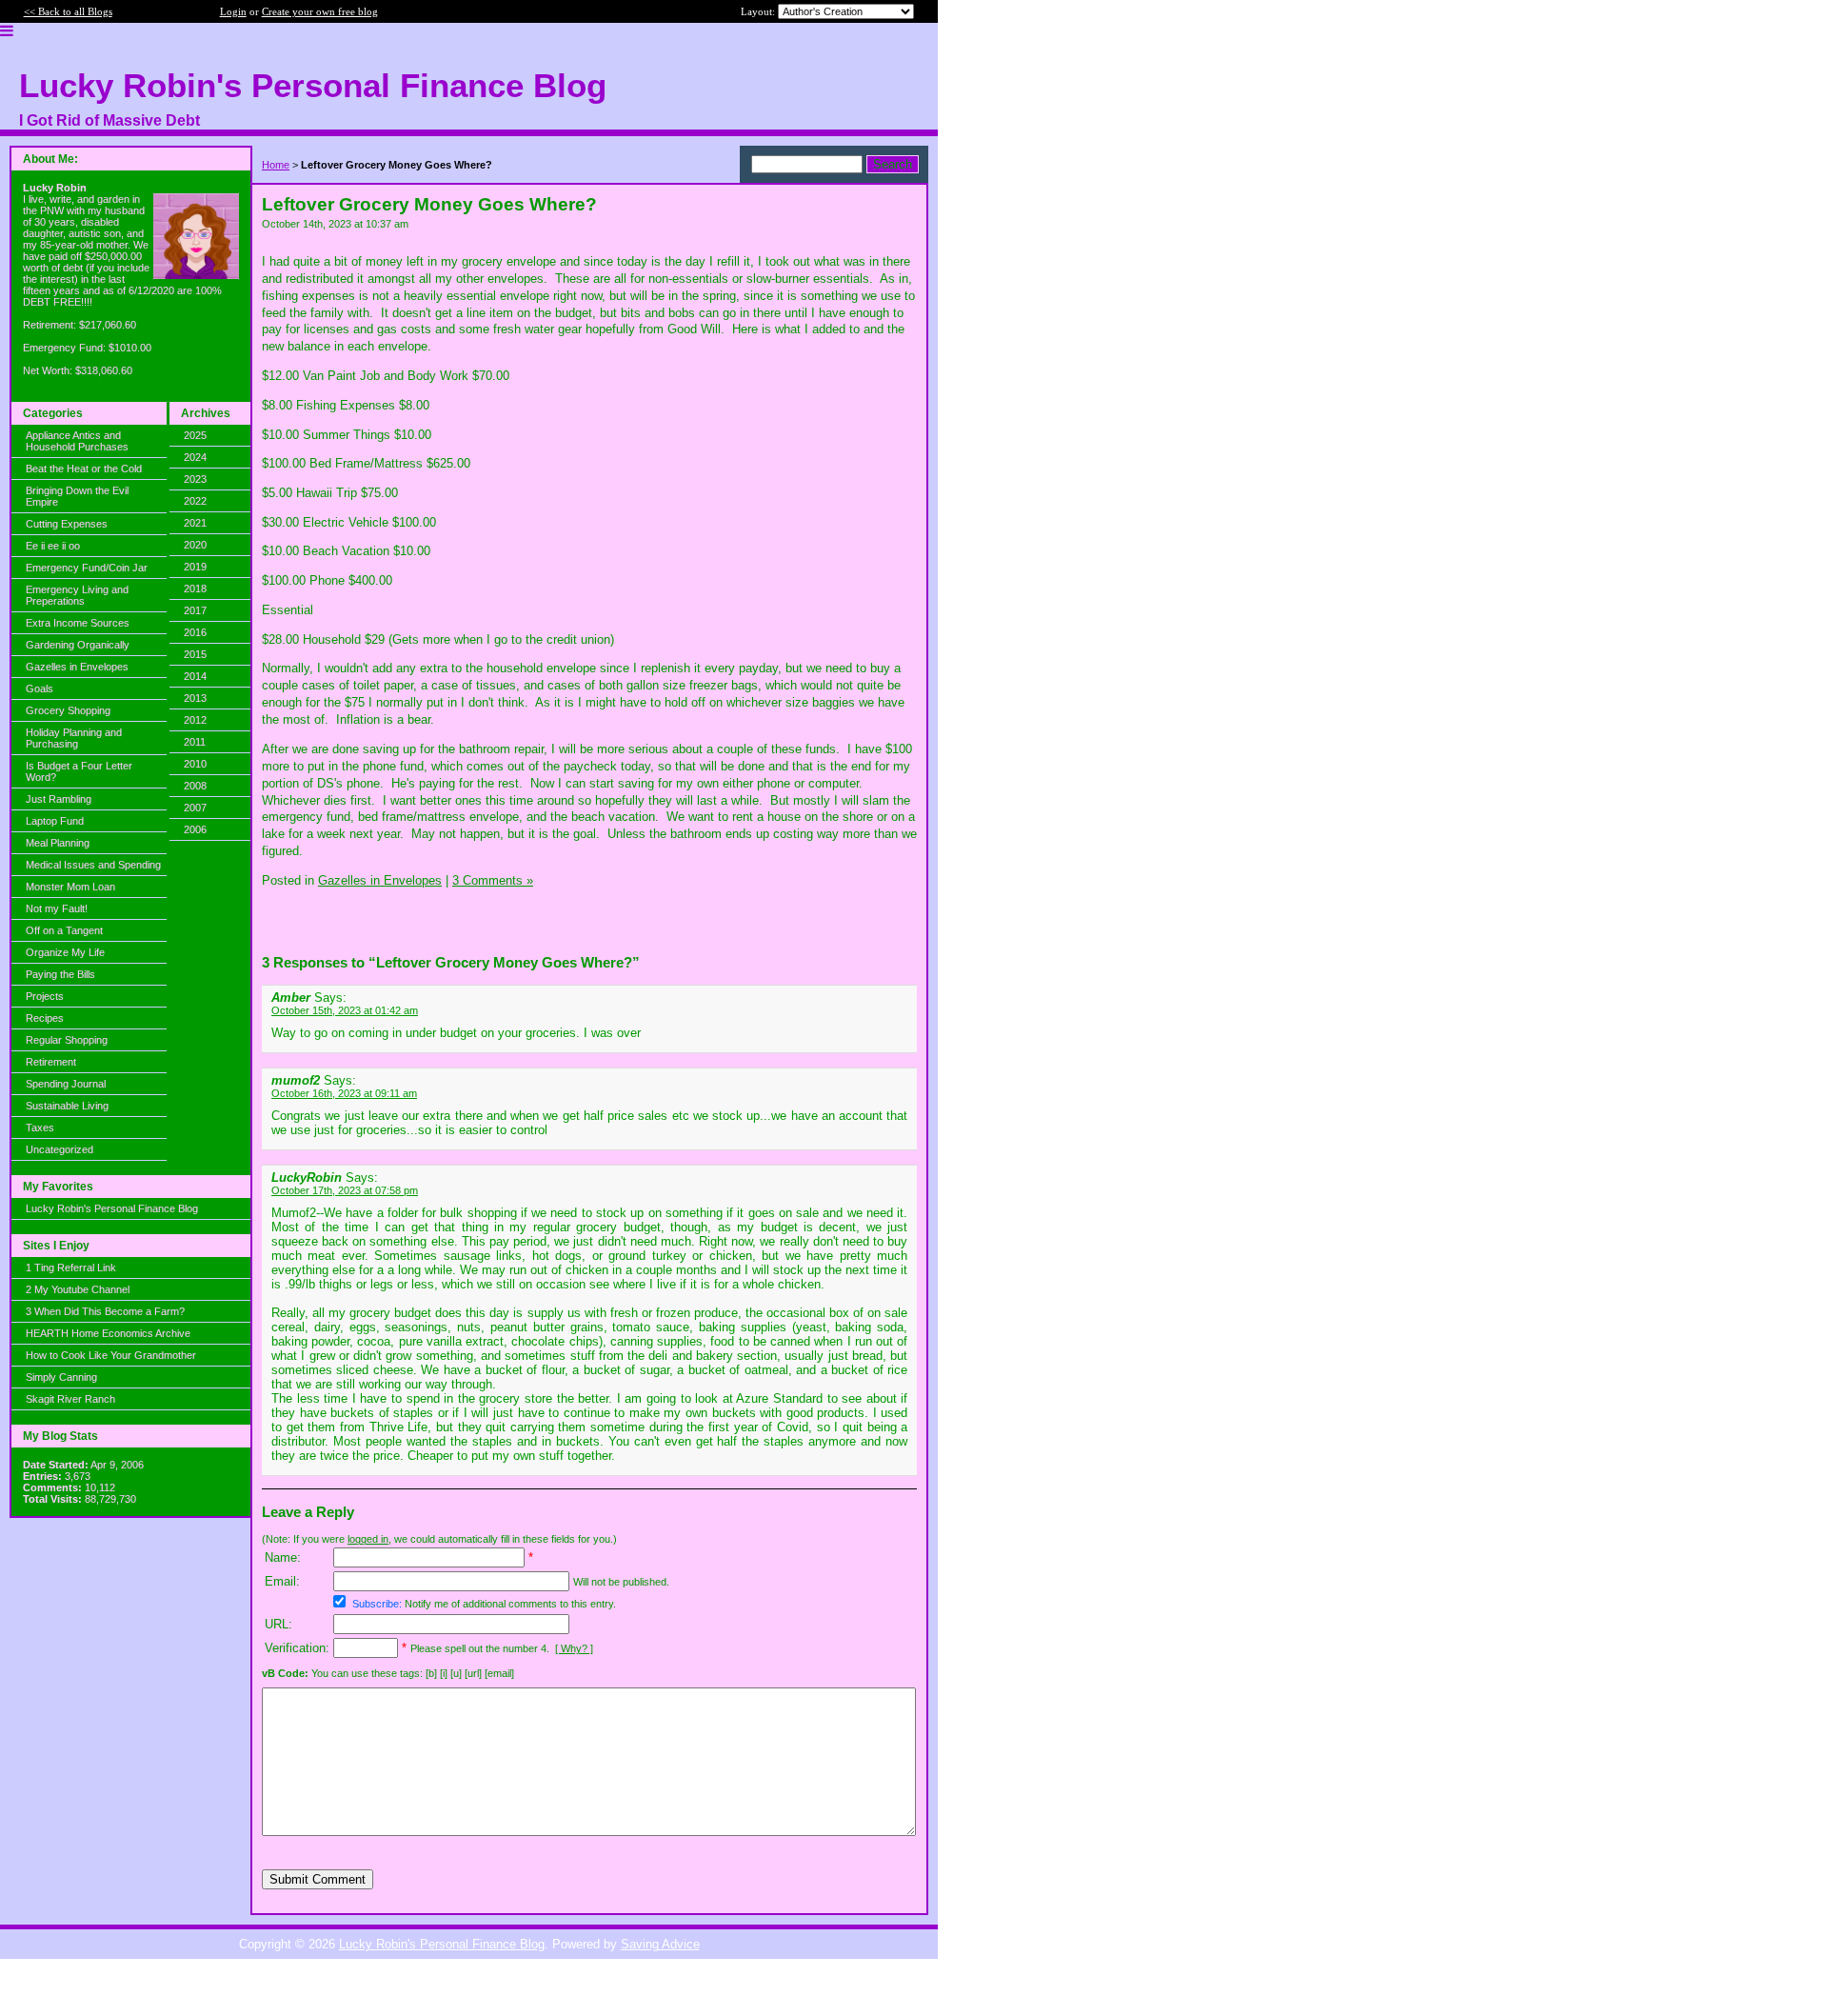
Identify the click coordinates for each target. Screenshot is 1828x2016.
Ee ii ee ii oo (53, 546)
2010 (195, 764)
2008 (195, 786)
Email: (282, 1581)
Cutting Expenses (67, 524)
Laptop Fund (55, 821)
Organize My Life (65, 952)
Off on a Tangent (64, 930)
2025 (195, 435)
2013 (195, 698)
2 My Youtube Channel (78, 1289)
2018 (195, 589)
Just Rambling (59, 799)
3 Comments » (493, 880)
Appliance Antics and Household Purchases (77, 441)
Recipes (45, 1018)
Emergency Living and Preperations (77, 595)
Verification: (297, 1648)
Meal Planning (58, 843)
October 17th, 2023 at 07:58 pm (345, 1190)
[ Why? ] (574, 1648)
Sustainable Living (67, 1106)
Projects (45, 996)
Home (276, 165)
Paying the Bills (60, 974)
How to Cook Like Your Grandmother (111, 1355)
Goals (40, 689)
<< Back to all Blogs (68, 11)
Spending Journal (66, 1084)
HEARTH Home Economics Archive (108, 1333)
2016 (195, 632)
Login (233, 11)
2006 (195, 829)
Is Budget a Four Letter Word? (79, 771)
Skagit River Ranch (70, 1399)
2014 (195, 676)
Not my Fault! (57, 908)
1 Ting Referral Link (71, 1267)
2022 (195, 501)
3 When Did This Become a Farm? (105, 1311)
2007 (195, 808)
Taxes (40, 1128)
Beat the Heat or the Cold (84, 469)
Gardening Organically (78, 645)
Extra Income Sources (78, 623)
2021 (195, 523)
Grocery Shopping (68, 710)
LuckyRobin (307, 1178)
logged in (368, 1539)
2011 (195, 742)
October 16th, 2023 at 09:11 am (344, 1093)
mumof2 (296, 1080)
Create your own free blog (320, 11)
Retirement (51, 1062)
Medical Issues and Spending (93, 865)
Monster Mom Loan (70, 887)
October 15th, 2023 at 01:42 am (345, 1010)
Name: (283, 1557)
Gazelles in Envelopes (77, 667)
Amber (293, 998)
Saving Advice (660, 1944)
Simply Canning (61, 1377)
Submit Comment (318, 1879)
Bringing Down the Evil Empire (77, 496)
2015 (195, 654)
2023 (195, 479)
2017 (195, 610)
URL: (278, 1624)
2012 (195, 720)
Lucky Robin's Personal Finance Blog (112, 1208)
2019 (195, 567)
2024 (195, 457)
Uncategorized (60, 1149)
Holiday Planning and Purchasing (74, 738)
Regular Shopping (67, 1040)
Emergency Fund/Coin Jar (87, 568)
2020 (195, 545)
